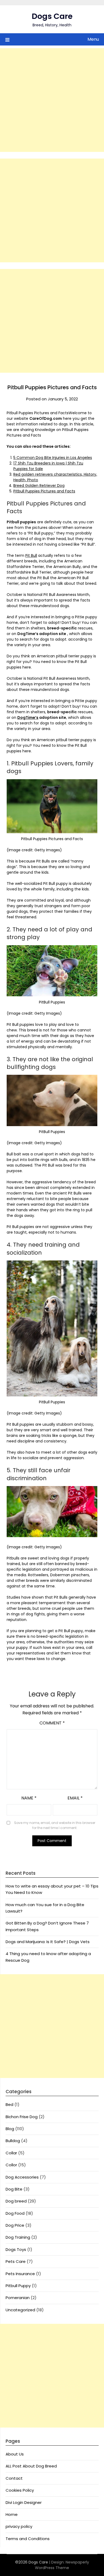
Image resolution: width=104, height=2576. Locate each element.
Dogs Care (52, 16)
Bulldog (13, 2141)
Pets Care (16, 2261)
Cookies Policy (20, 2490)
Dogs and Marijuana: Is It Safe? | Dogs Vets (48, 1942)
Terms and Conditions (28, 2539)
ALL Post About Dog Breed (31, 2466)
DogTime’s (28, 717)
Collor (11, 2165)
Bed (9, 2104)
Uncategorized (20, 2310)
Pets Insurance (20, 2274)
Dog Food (15, 2213)
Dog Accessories (22, 2177)
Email (75, 1798)
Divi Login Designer (24, 2502)
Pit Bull (31, 555)
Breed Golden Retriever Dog (39, 486)
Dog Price (15, 2225)
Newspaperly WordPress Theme (62, 2565)
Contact (14, 2478)
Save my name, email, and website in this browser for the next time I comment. (55, 1825)
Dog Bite (14, 2189)
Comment (52, 1723)
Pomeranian (18, 2298)
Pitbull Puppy (18, 2286)
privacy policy (19, 2526)
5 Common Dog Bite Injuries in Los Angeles (53, 458)
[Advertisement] (52, 100)
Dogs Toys (16, 2249)
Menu (93, 39)
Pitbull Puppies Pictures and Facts (44, 491)
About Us (15, 2454)
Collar (11, 2153)
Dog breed (16, 2201)
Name (29, 1798)
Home (12, 2514)
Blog (10, 2129)
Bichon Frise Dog (22, 2117)
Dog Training (18, 2237)
